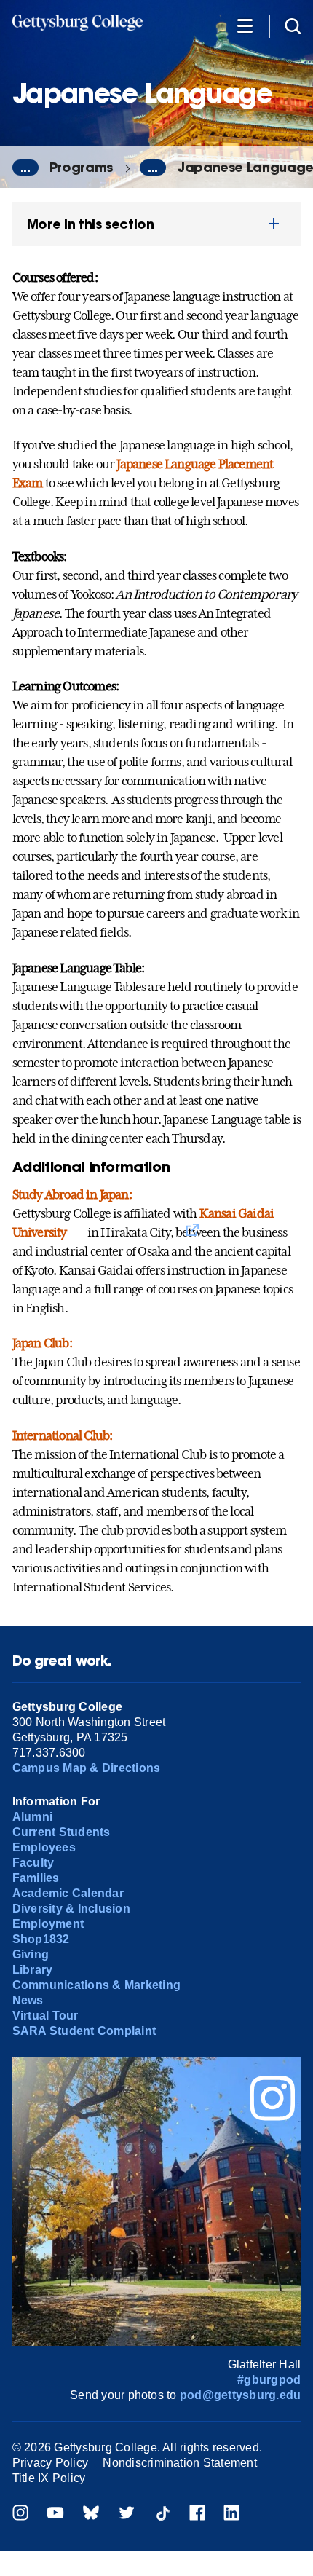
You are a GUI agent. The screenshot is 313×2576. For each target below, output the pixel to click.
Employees (44, 1847)
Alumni (32, 1817)
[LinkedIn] (231, 2514)
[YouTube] (55, 2514)
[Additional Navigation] (245, 25)
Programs (81, 167)
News (28, 2000)
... (25, 168)
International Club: (63, 1435)
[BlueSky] (91, 2514)
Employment (48, 1924)
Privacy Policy (50, 2463)
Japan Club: (42, 1343)
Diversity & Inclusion (71, 1909)
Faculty (33, 1863)
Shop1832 (41, 1939)
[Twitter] (127, 2514)
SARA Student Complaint (84, 2031)
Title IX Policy (49, 2478)
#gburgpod (269, 2380)
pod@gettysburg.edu (240, 2395)
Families (36, 1878)
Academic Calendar (68, 1893)
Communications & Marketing (96, 1985)
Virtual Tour (45, 2016)
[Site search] (293, 25)
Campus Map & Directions (87, 1768)
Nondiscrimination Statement (179, 2463)
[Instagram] (20, 2514)
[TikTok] (162, 2514)
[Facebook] (197, 2514)
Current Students (62, 1832)
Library (33, 1970)
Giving (31, 1954)
